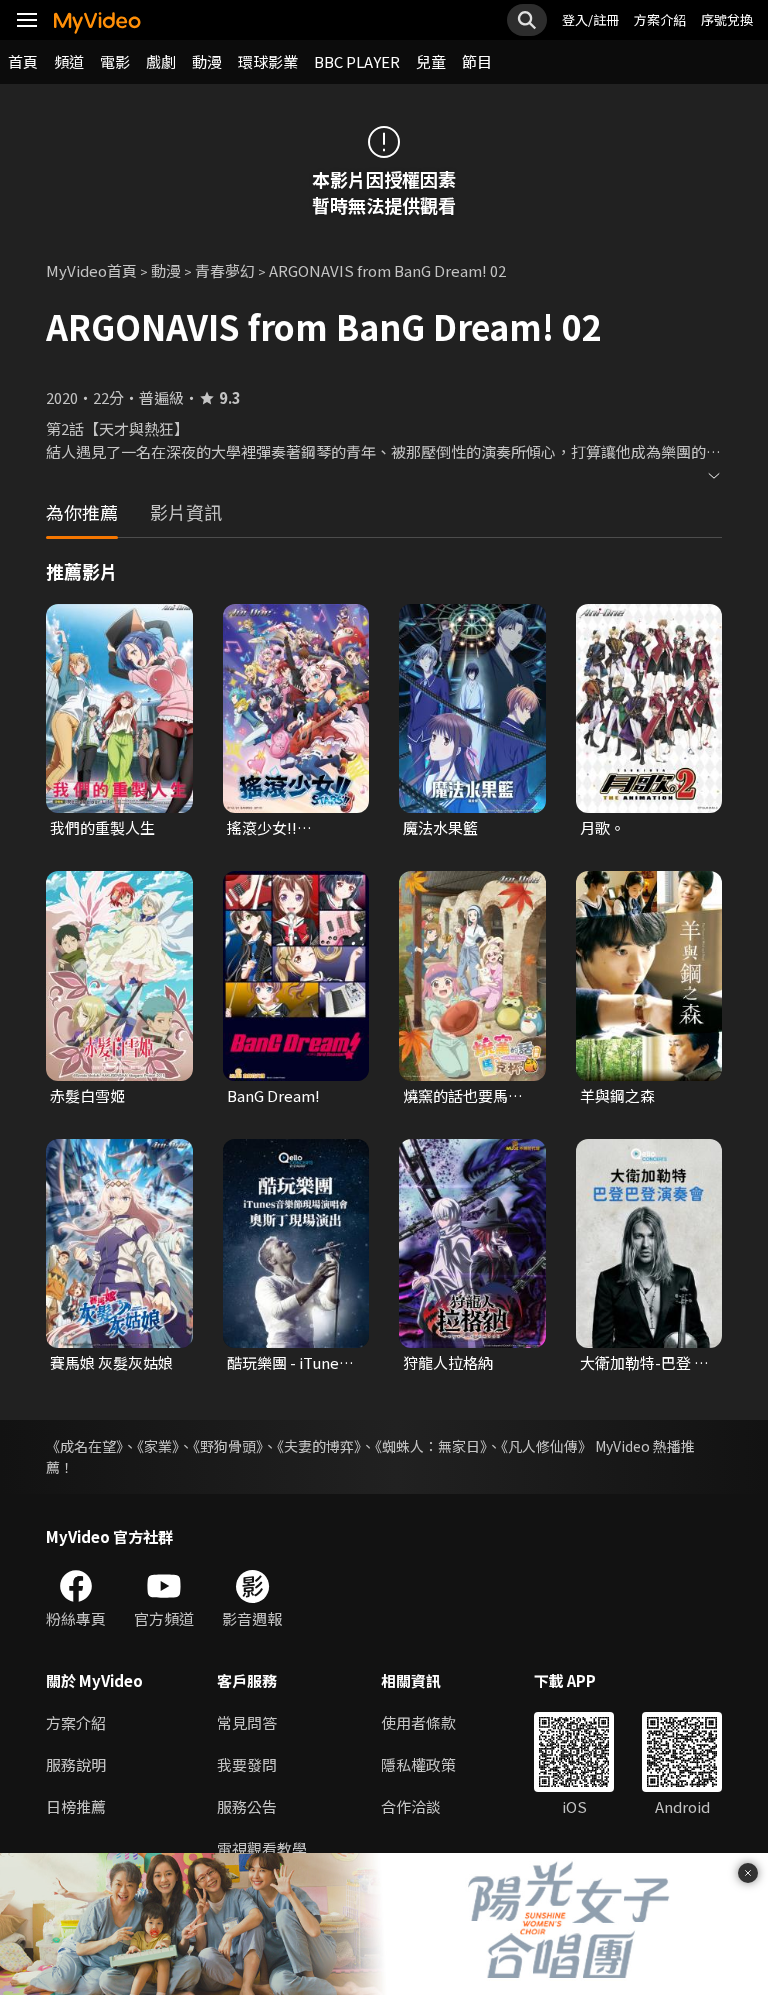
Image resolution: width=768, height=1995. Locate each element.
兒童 (431, 61)
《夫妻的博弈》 (319, 1446)
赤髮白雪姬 (87, 1095)
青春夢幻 (225, 270)
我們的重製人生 (102, 827)
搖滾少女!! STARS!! (262, 828)
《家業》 (158, 1446)
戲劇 (161, 61)
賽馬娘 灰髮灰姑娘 (111, 1362)
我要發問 (247, 1764)
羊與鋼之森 (617, 1095)
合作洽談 (411, 1806)
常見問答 (247, 1722)
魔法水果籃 (440, 827)
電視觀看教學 (262, 1848)
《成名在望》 (84, 1446)
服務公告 (247, 1806)
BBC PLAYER (357, 61)
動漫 (207, 61)
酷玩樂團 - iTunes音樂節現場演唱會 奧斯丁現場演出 (287, 1363)
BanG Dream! (273, 1095)
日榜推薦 (76, 1806)
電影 (115, 61)
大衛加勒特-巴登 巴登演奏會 (644, 1363)
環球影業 (268, 61)
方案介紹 (660, 19)
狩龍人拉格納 (448, 1362)
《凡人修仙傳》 (546, 1446)
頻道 (69, 61)
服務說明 (76, 1764)
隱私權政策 (418, 1764)
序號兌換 (727, 19)
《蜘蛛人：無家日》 (431, 1446)
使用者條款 (418, 1722)
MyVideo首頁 (91, 270)
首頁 (23, 61)
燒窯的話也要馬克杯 (463, 1096)
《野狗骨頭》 (228, 1446)
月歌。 (602, 827)
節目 (477, 61)
